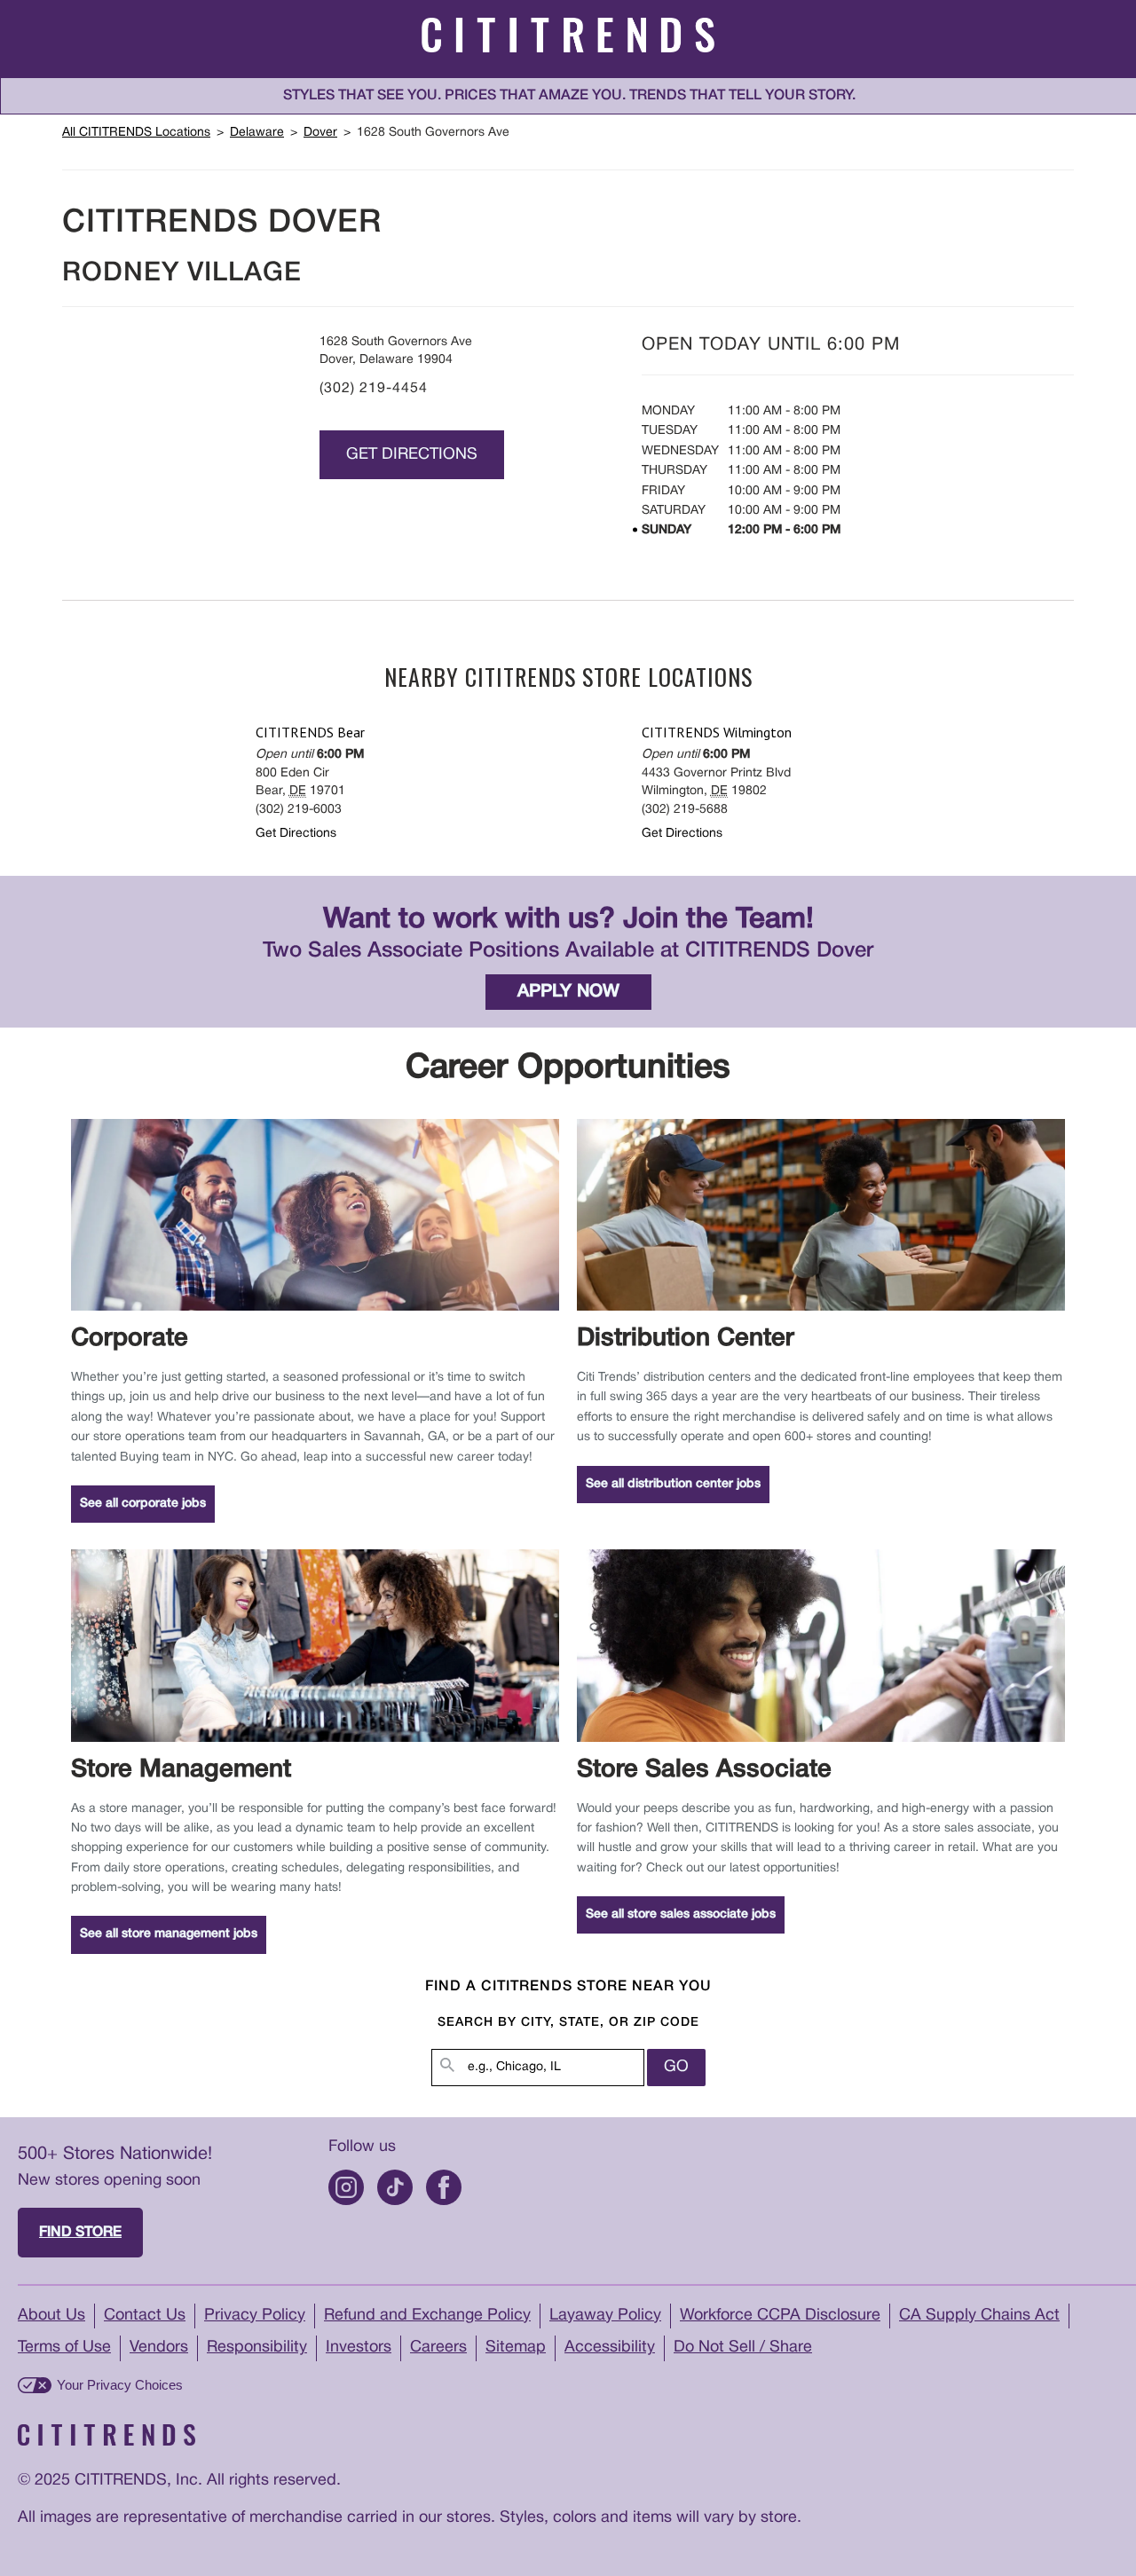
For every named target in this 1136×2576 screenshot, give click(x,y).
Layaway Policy (605, 2316)
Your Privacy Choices (120, 2385)
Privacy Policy (255, 2316)
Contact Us (145, 2316)
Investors (359, 2348)
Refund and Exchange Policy (427, 2316)
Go (676, 2067)
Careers (438, 2348)
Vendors (159, 2348)
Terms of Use (64, 2348)
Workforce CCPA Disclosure (780, 2316)
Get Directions (412, 455)
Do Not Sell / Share (743, 2348)
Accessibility (610, 2348)
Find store (80, 2233)
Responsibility (257, 2348)
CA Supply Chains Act (979, 2316)
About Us (51, 2316)
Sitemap (516, 2348)
